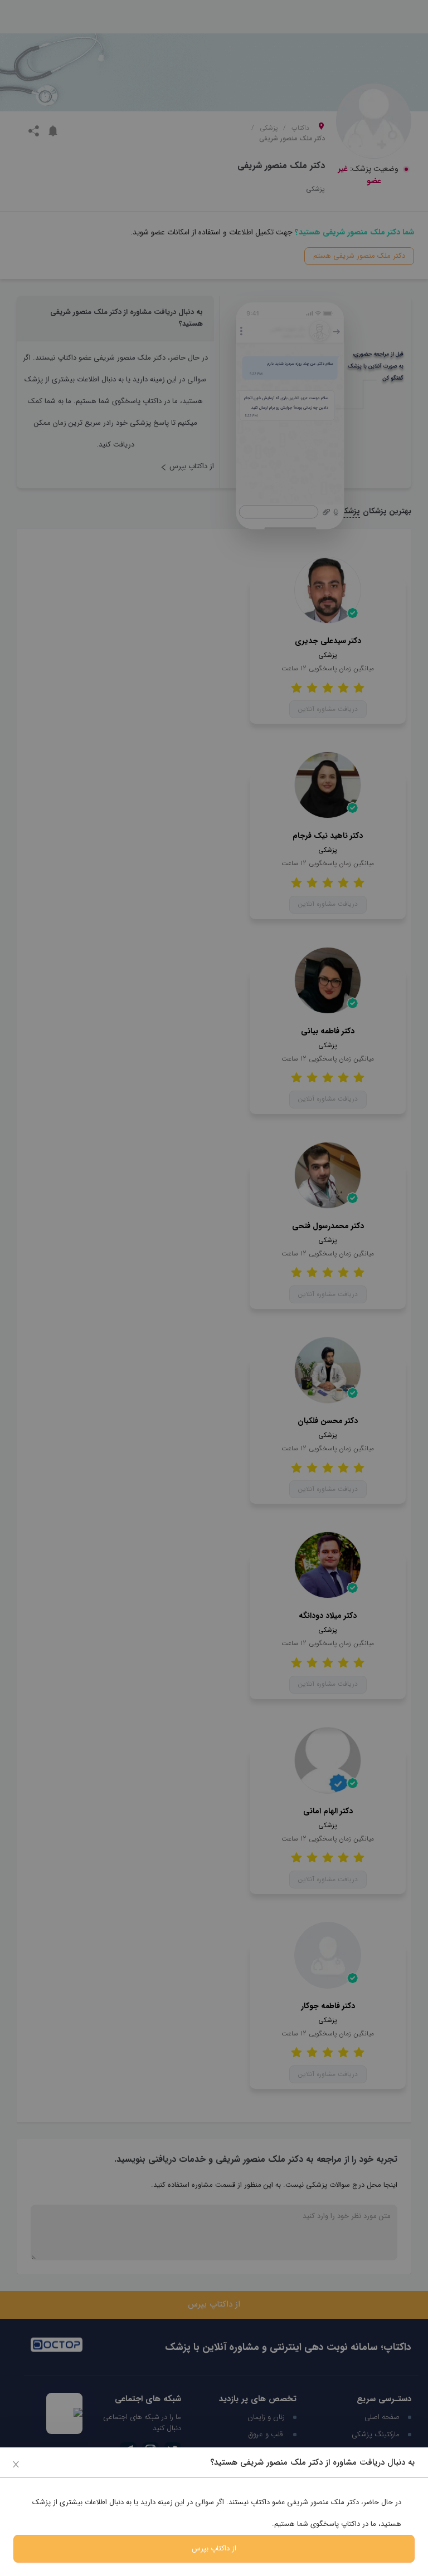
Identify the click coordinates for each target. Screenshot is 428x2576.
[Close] (16, 2464)
